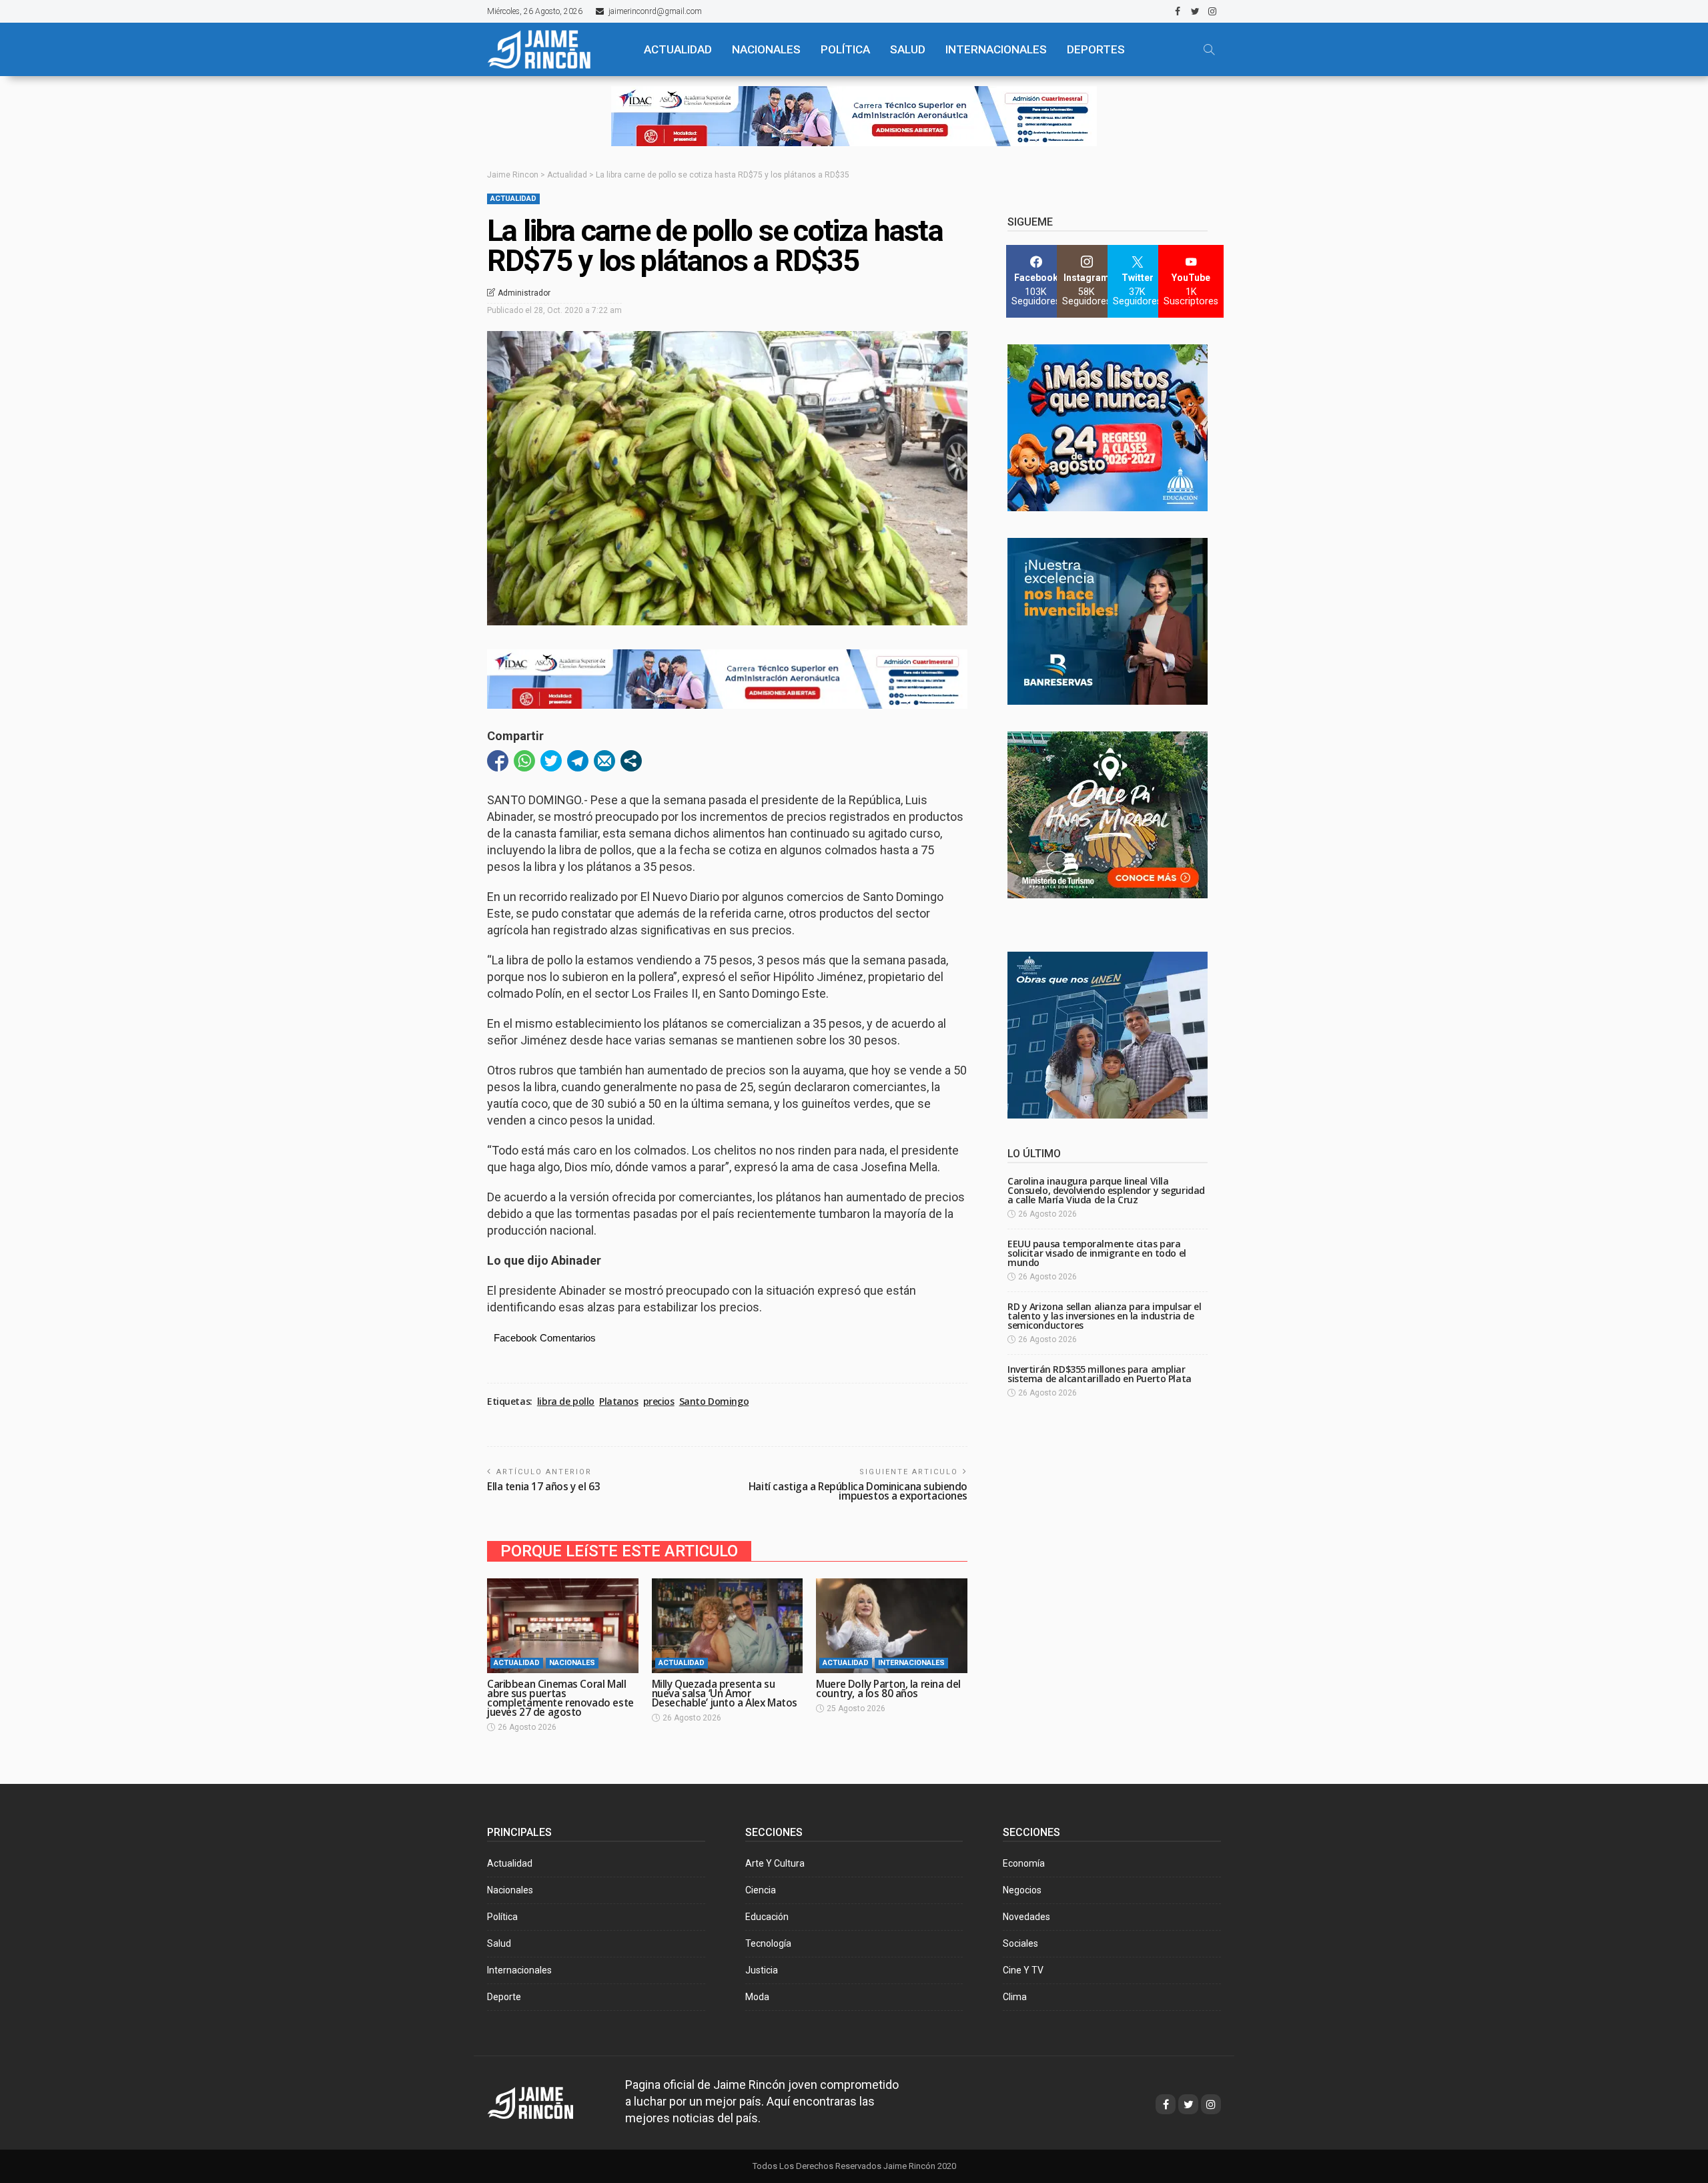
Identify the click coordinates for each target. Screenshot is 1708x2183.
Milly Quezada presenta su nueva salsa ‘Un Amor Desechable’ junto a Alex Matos (725, 1693)
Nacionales (572, 1663)
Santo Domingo (714, 1401)
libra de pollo (566, 1401)
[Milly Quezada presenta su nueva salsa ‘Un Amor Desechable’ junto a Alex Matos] (728, 1626)
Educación (767, 1917)
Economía (1024, 1863)
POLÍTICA (845, 49)
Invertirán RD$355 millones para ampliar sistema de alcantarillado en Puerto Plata (1100, 1374)
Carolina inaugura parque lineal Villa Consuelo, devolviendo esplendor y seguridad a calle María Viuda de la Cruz (1106, 1190)
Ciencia (761, 1890)
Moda (757, 1997)
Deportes (1096, 49)
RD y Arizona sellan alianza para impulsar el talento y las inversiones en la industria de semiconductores (1105, 1316)
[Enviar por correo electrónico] (604, 761)
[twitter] (1195, 11)
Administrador (524, 293)
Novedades (1026, 1917)
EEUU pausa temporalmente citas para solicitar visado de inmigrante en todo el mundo (1097, 1253)
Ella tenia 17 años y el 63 (543, 1487)
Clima (1015, 1997)
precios (659, 1401)
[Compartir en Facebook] (498, 761)
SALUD (908, 49)
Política (502, 1917)
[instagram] (1212, 11)
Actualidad (513, 199)
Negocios (1022, 1890)
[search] (1209, 49)
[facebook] (1178, 11)
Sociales (1020, 1943)
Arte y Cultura (775, 1863)
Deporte (504, 1997)
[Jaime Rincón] (554, 49)
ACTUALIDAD (678, 49)
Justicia (762, 1970)
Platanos (619, 1401)
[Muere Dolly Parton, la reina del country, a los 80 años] (892, 1626)
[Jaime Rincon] (543, 2101)
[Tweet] (551, 761)
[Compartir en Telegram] (578, 761)
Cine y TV (1023, 1970)
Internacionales (996, 49)
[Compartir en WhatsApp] (524, 761)
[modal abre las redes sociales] (631, 761)
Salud (499, 1943)
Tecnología (768, 1943)
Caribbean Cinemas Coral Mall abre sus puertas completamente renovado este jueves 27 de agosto (560, 1698)
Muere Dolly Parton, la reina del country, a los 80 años (888, 1689)
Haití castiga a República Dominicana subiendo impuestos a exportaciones (858, 1491)
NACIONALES (766, 49)
